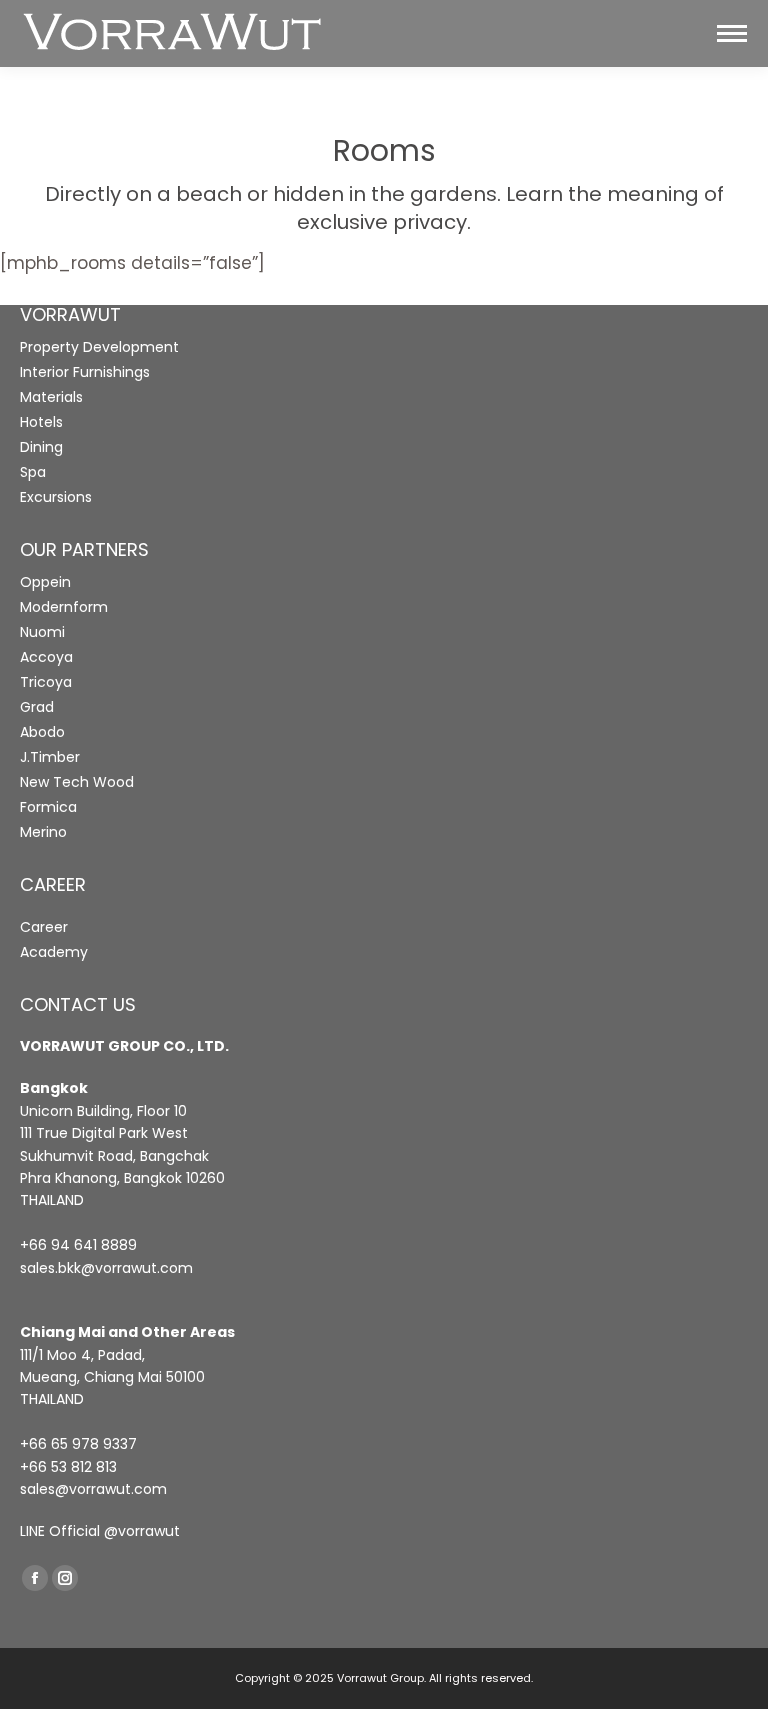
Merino (43, 832)
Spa (33, 472)
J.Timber (50, 757)
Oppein (45, 582)
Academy (54, 952)
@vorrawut (142, 1531)
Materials (51, 397)
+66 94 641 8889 (78, 1245)
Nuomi (42, 632)
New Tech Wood (77, 782)
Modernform (64, 607)
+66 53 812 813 (68, 1467)
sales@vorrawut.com (93, 1489)
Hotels (41, 422)
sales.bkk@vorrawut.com (106, 1268)
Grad (37, 707)
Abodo (42, 732)
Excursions (56, 497)
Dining (41, 447)
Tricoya (46, 682)
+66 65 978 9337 (78, 1444)
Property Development (99, 347)
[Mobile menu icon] (732, 33)
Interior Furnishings (85, 372)
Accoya (46, 657)
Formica (48, 807)
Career (44, 927)
